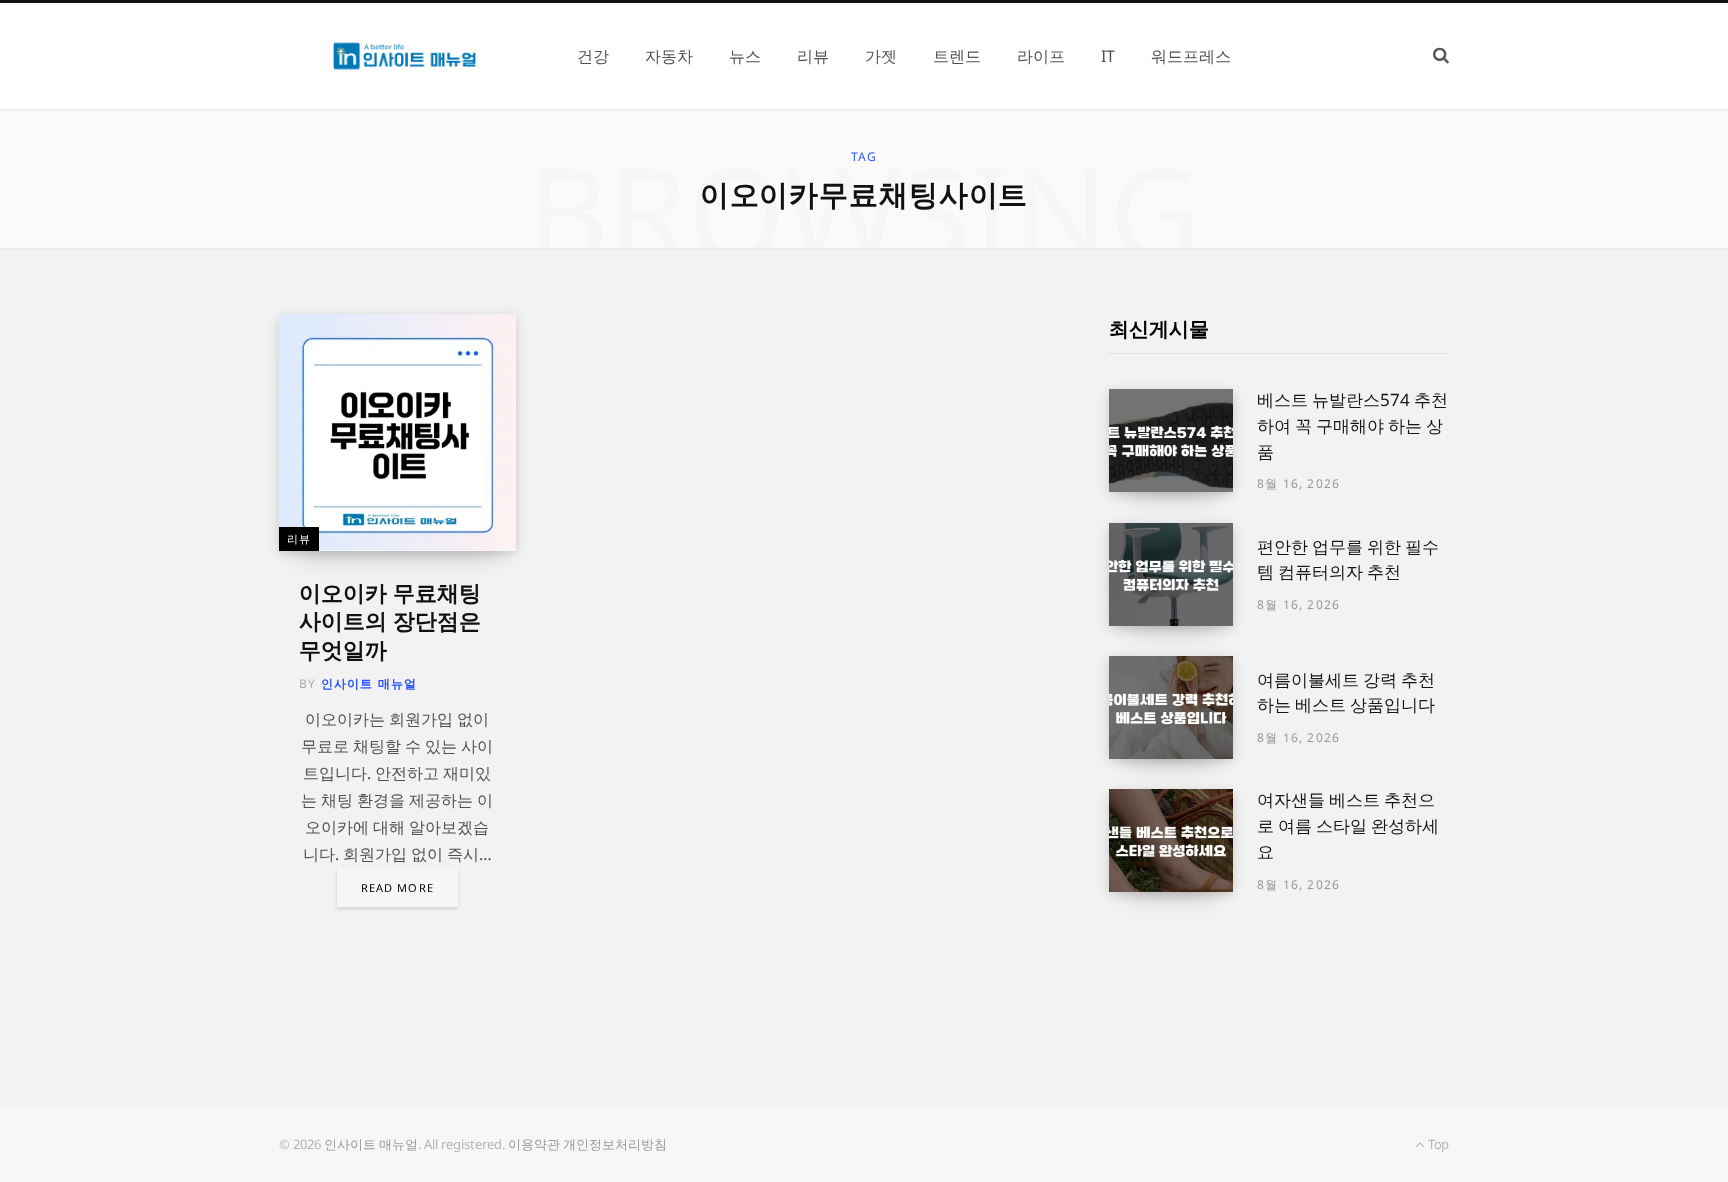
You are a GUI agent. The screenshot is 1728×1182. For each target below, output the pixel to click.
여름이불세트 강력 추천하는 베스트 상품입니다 (1346, 692)
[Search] (1441, 55)
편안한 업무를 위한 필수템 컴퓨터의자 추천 (1348, 559)
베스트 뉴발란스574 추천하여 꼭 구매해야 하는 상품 (1352, 425)
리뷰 (299, 538)
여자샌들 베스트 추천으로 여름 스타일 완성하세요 (1348, 825)
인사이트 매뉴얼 (369, 683)
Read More (397, 887)
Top (1437, 1144)
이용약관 (534, 1144)
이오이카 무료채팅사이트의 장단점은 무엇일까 (390, 620)
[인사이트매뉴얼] (404, 56)
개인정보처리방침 (615, 1144)
